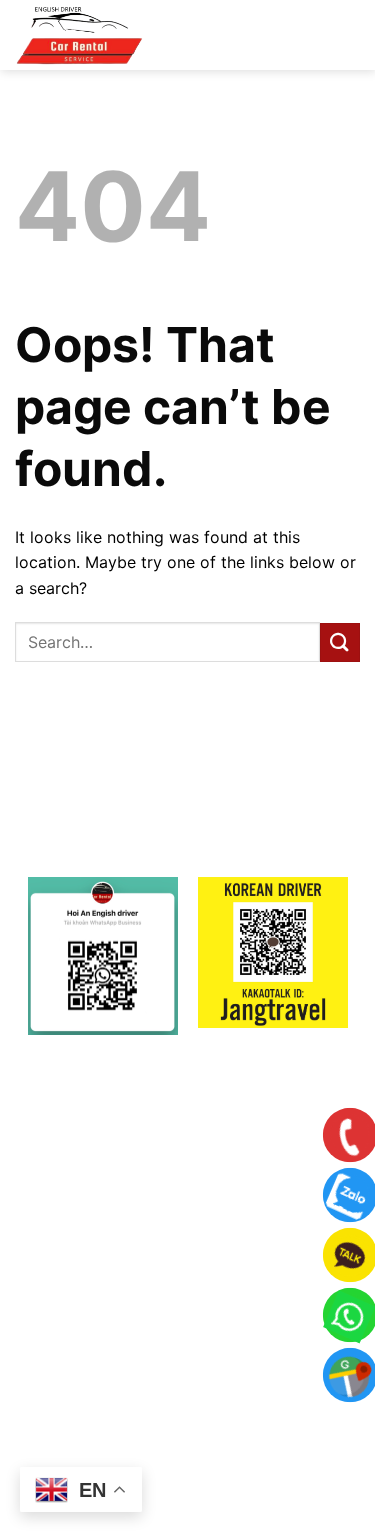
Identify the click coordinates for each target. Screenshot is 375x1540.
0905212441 (220, 1364)
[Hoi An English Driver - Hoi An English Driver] (115, 35)
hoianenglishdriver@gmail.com (216, 1318)
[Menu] (326, 39)
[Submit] (340, 642)
